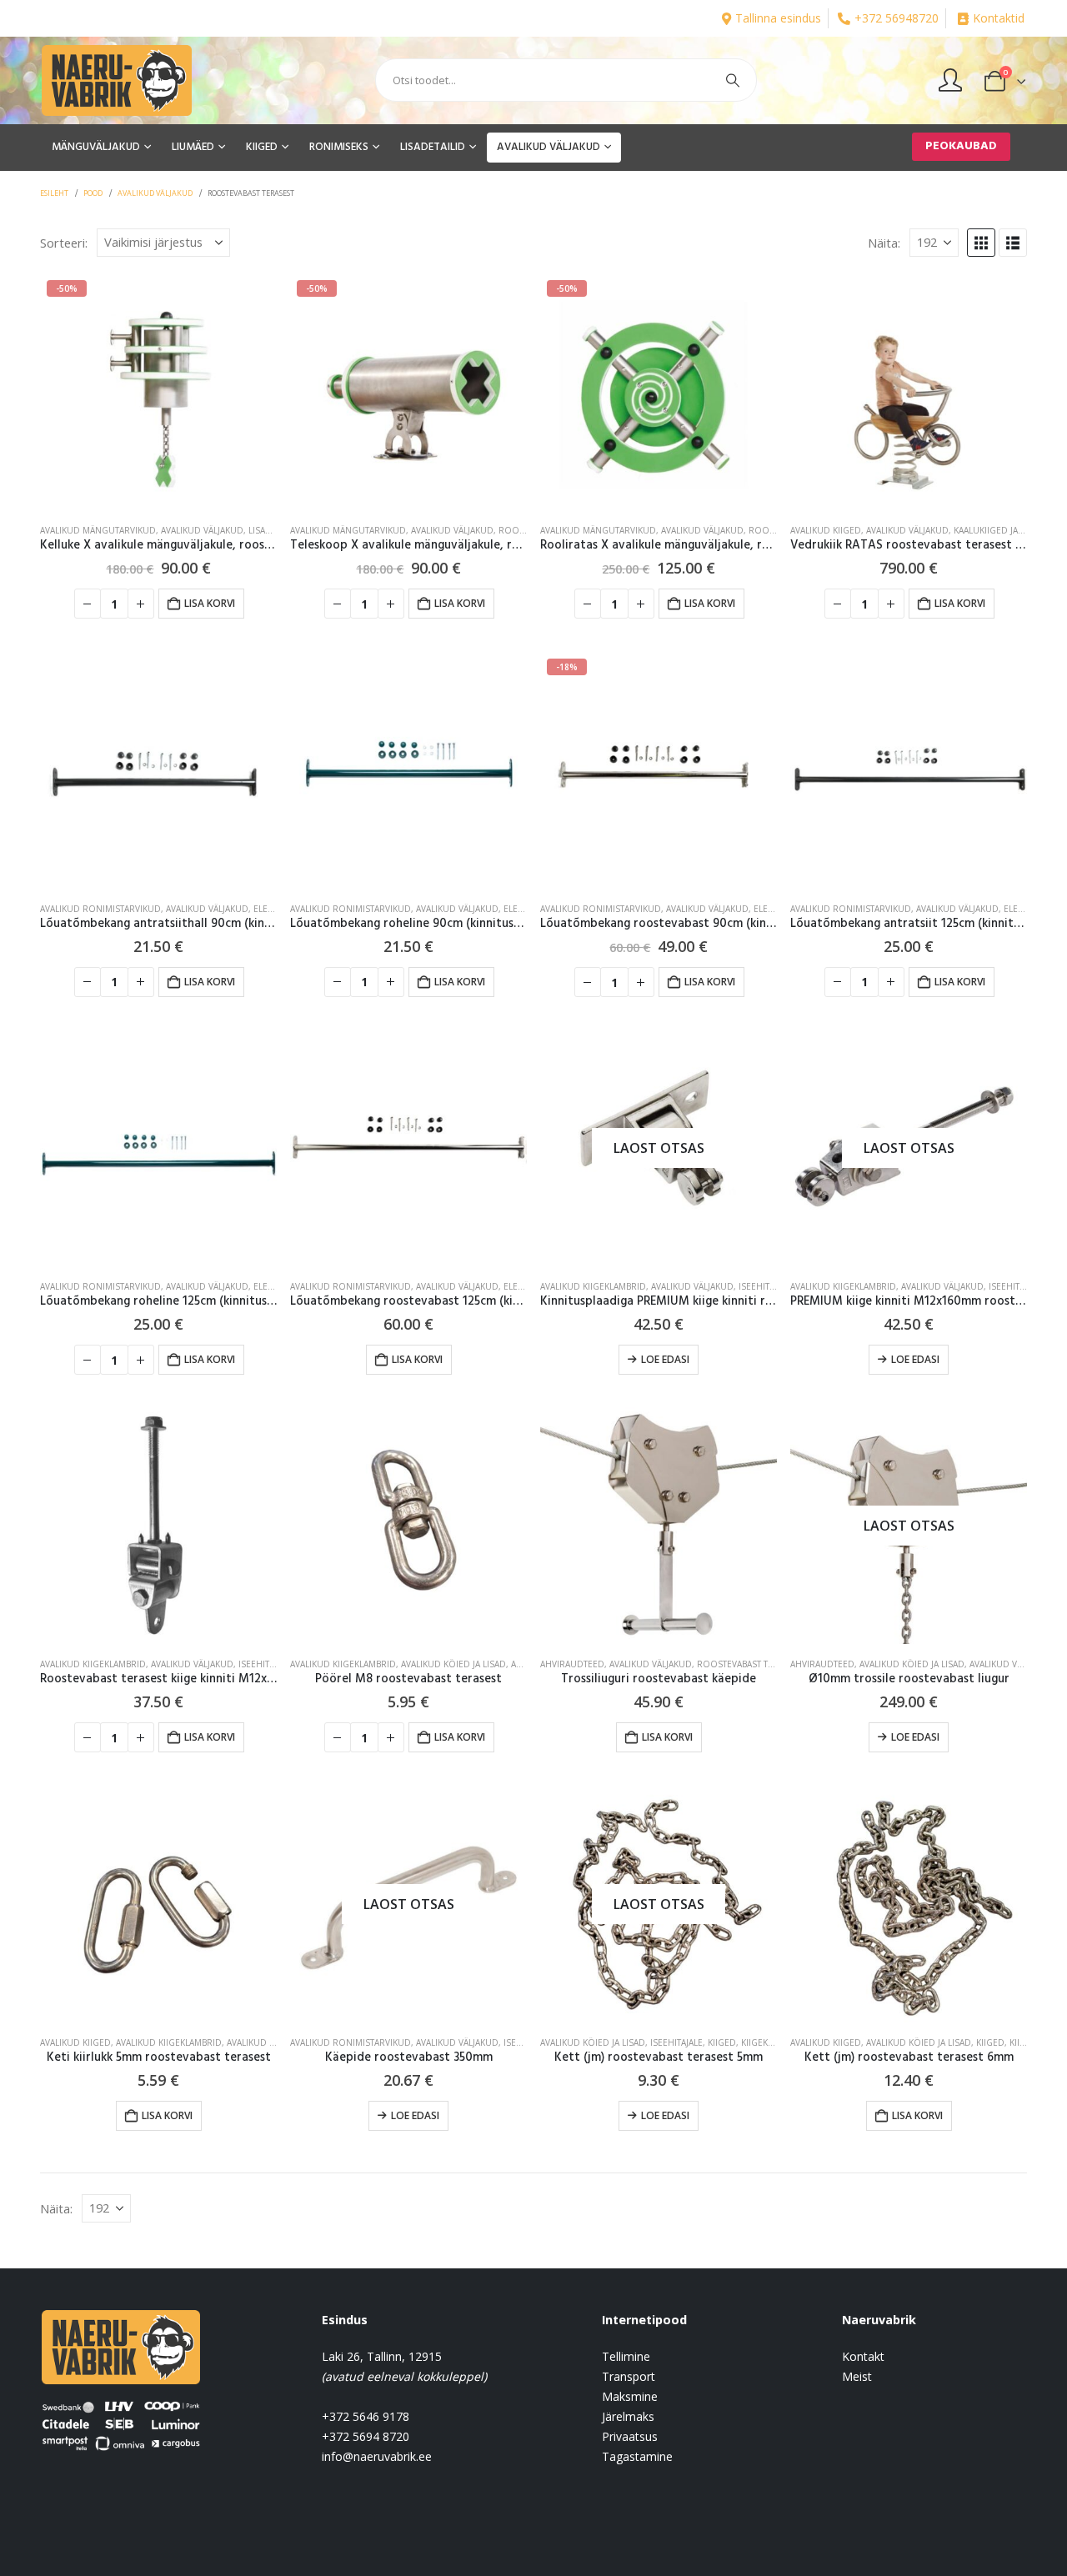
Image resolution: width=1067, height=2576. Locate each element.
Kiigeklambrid (773, 2042)
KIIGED (262, 147)
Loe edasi (665, 1359)
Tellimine (626, 2356)
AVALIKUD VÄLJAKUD (549, 147)
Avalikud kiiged (826, 530)
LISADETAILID (433, 147)
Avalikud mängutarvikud (98, 530)
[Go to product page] (909, 392)
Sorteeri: (64, 243)
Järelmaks (628, 2416)
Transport (629, 2376)
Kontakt (863, 2356)
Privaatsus (630, 2436)
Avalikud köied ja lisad (453, 1664)
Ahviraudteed (572, 1664)
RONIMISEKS (339, 147)
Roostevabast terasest (750, 1664)
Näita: (884, 243)
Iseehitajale (765, 1286)
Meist (857, 2376)
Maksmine (630, 2396)
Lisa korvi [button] (210, 603)
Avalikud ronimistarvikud (100, 909)
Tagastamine (637, 2456)
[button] (981, 243)
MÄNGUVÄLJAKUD (96, 147)
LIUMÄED (193, 147)
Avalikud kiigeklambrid (593, 1286)
